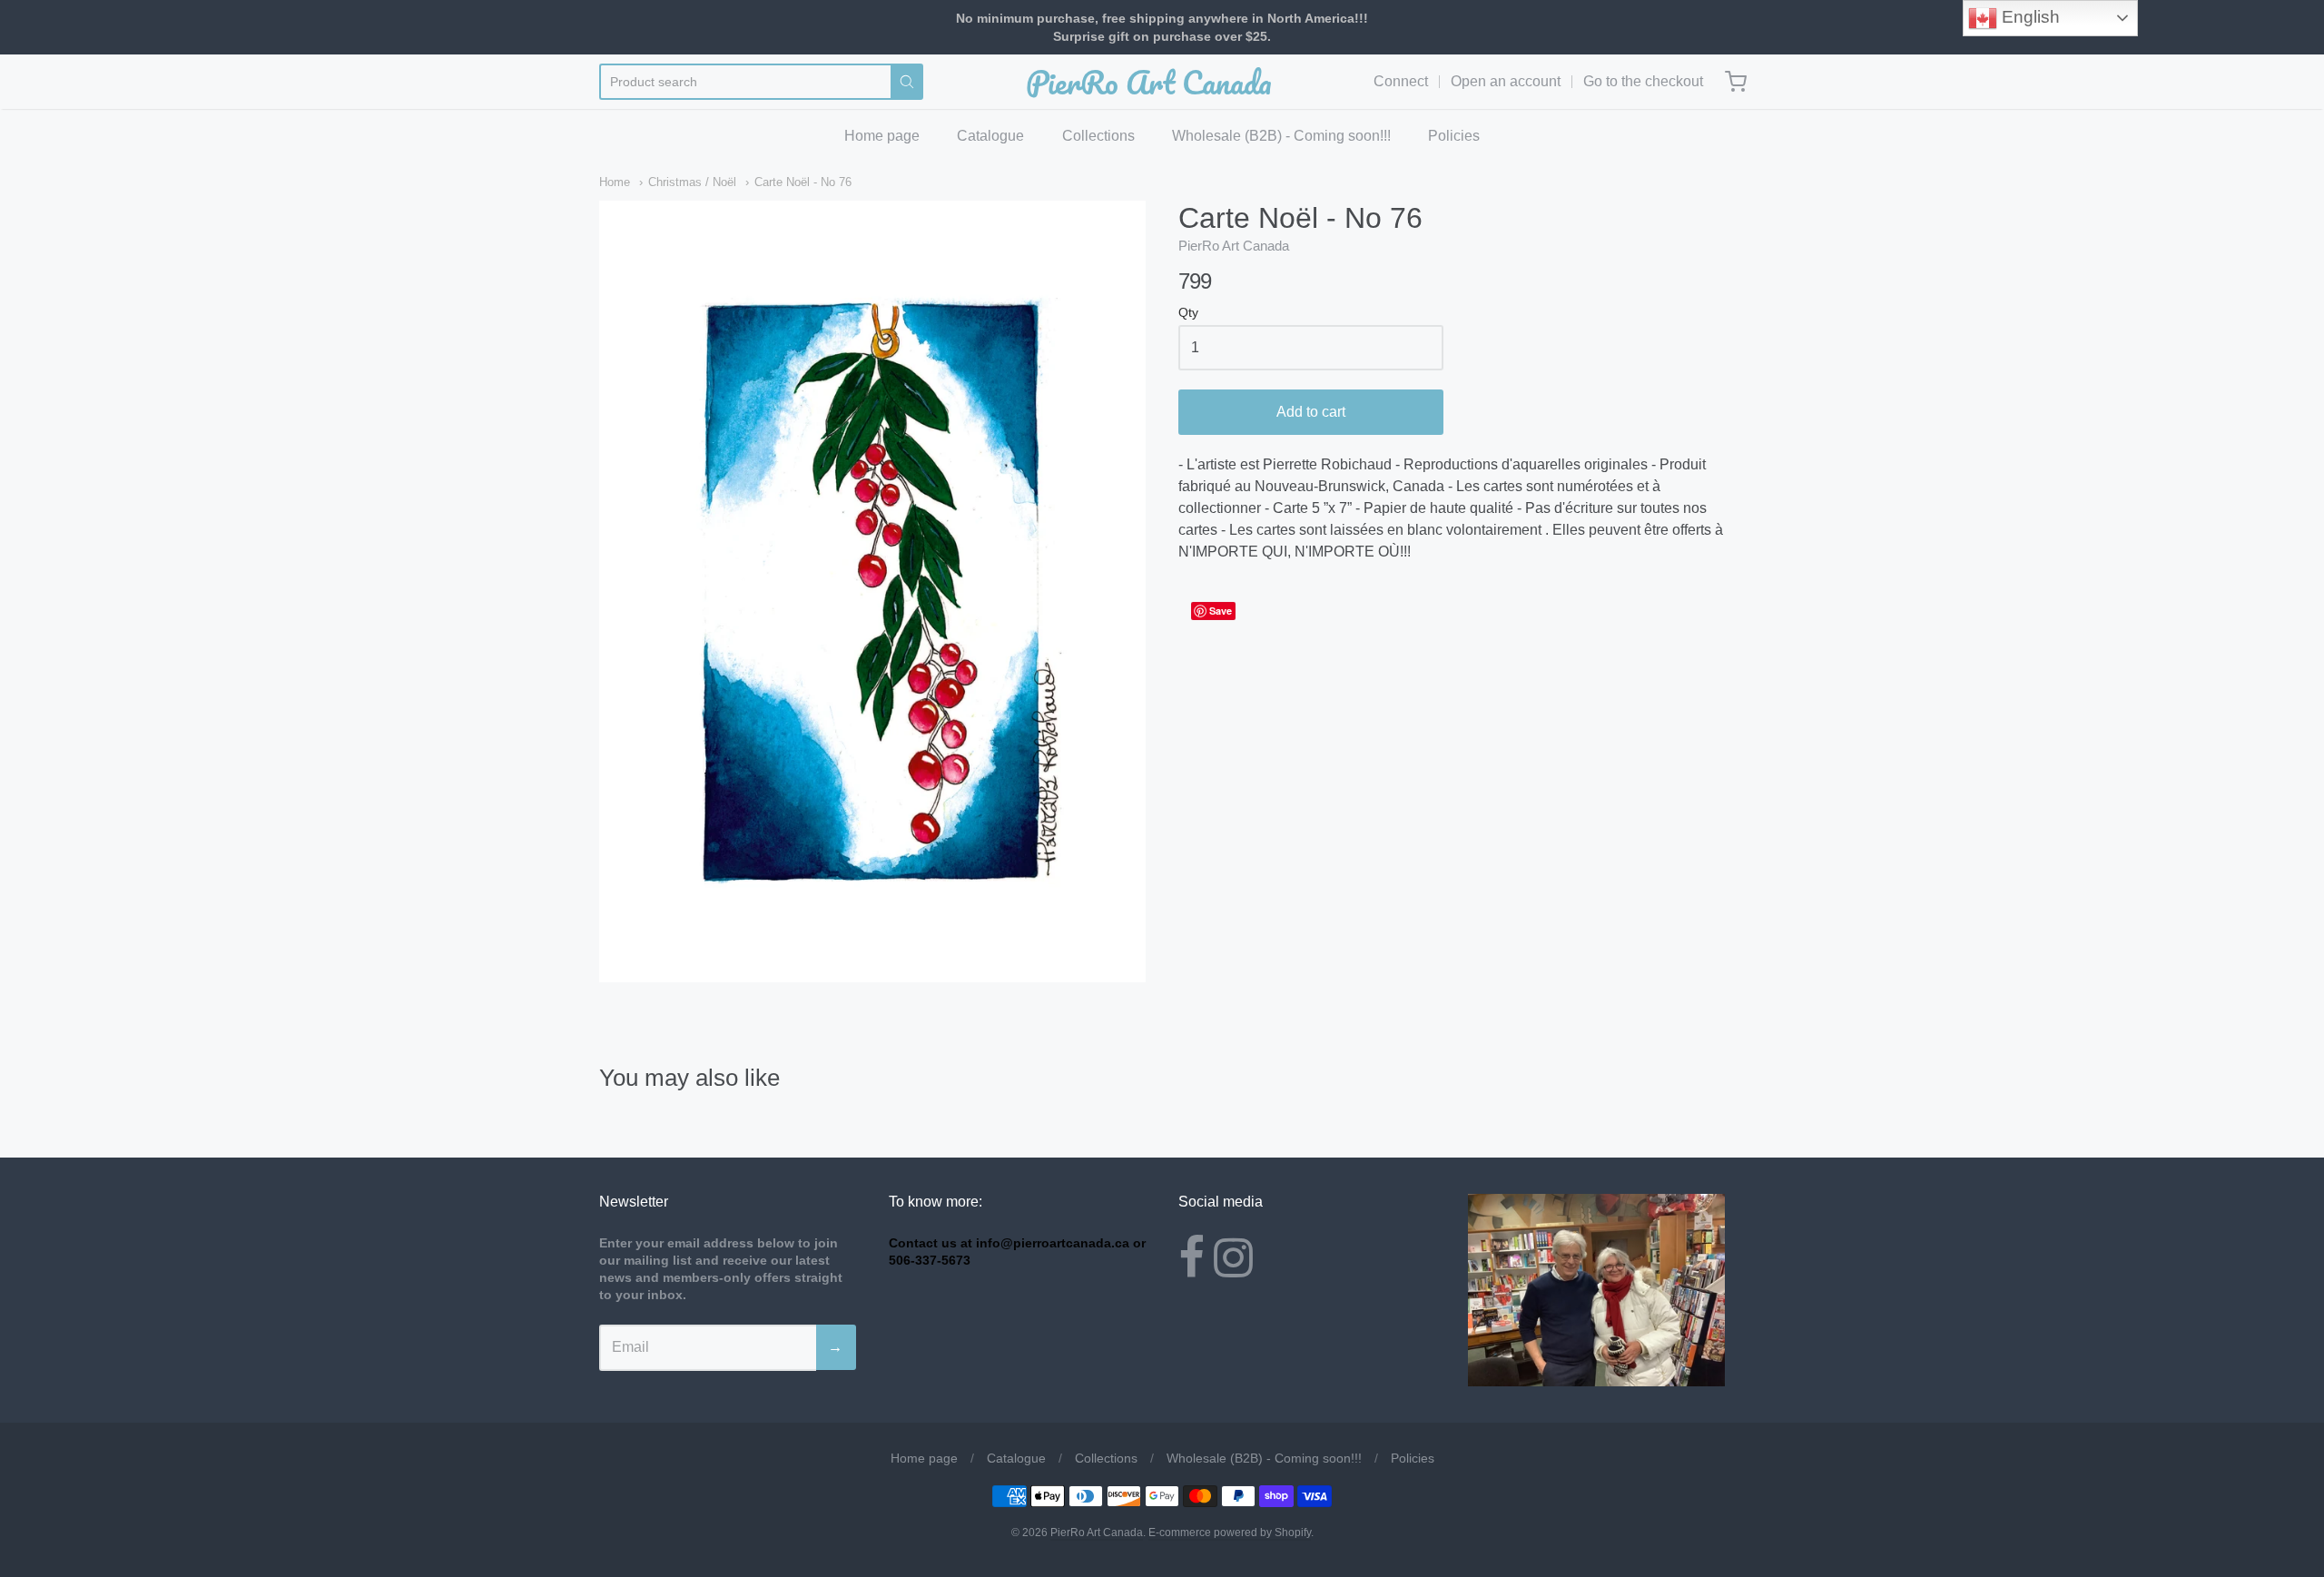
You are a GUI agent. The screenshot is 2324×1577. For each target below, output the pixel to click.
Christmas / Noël (692, 182)
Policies (1454, 136)
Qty (1188, 313)
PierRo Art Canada (1149, 82)
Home (615, 182)
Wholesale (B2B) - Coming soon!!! (1281, 136)
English (2029, 17)
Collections (1098, 136)
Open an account (1506, 81)
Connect (1401, 81)
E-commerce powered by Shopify (1230, 1533)
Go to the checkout (1643, 81)
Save (1221, 611)
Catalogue (990, 136)
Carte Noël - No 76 (803, 182)
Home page (882, 136)
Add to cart (1311, 412)
